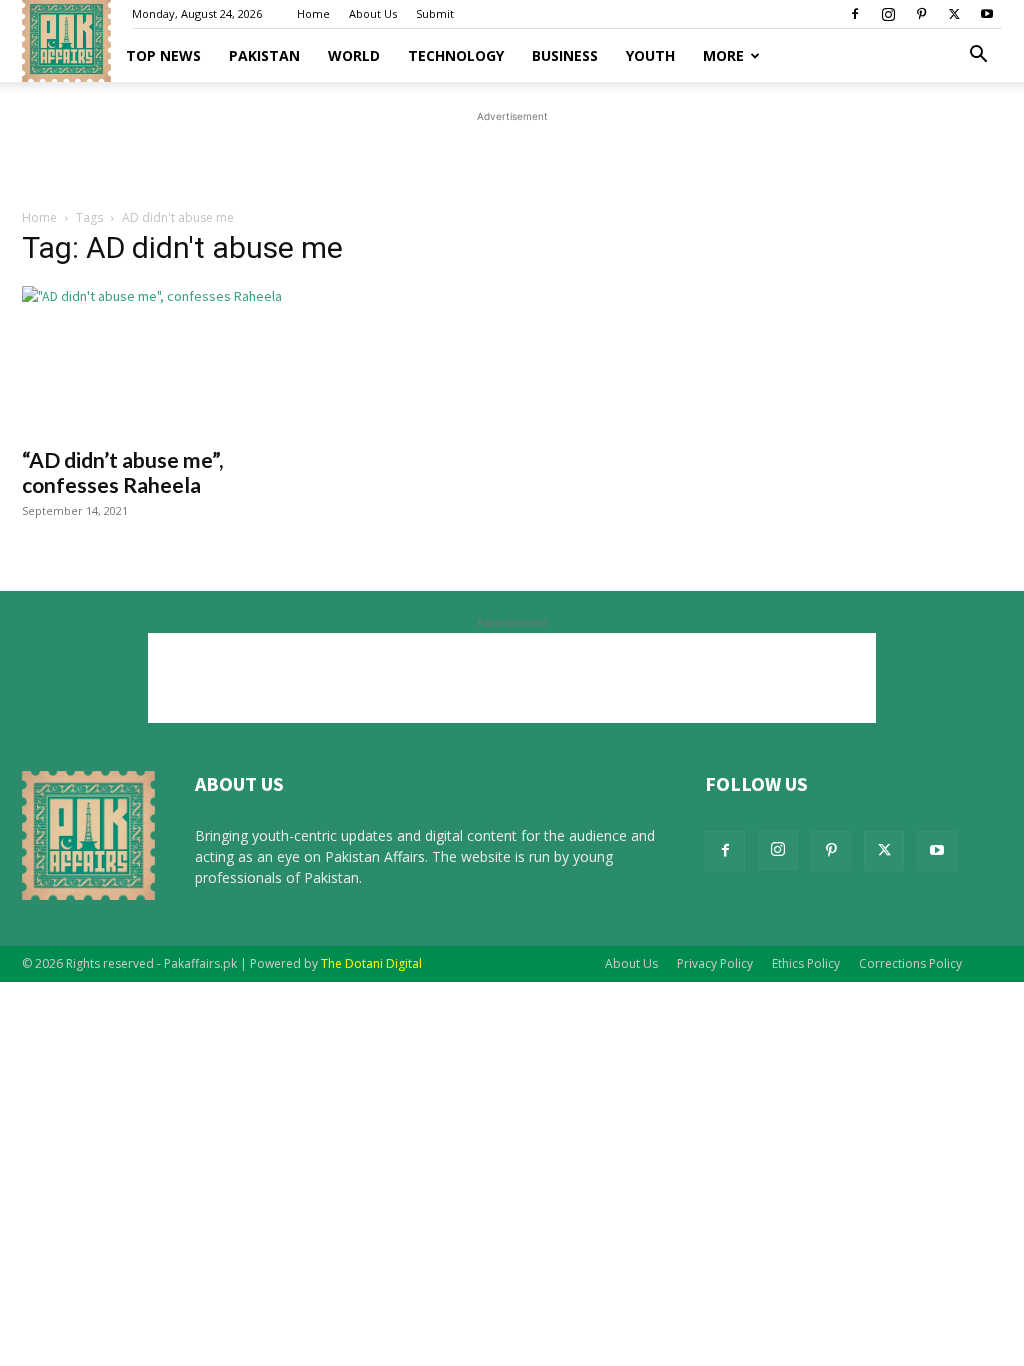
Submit (435, 13)
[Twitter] (954, 14)
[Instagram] (888, 14)
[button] (978, 56)
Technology (456, 55)
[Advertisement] (512, 157)
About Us (373, 13)
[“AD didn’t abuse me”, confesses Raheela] (172, 360)
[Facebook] (855, 14)
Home (313, 13)
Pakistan (264, 55)
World (354, 55)
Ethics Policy (806, 963)
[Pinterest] (921, 14)
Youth (650, 55)
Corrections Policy (910, 963)
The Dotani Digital (371, 963)
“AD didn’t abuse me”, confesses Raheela (122, 472)
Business (565, 55)
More (723, 55)
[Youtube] (987, 14)
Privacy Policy (715, 963)
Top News (163, 55)
